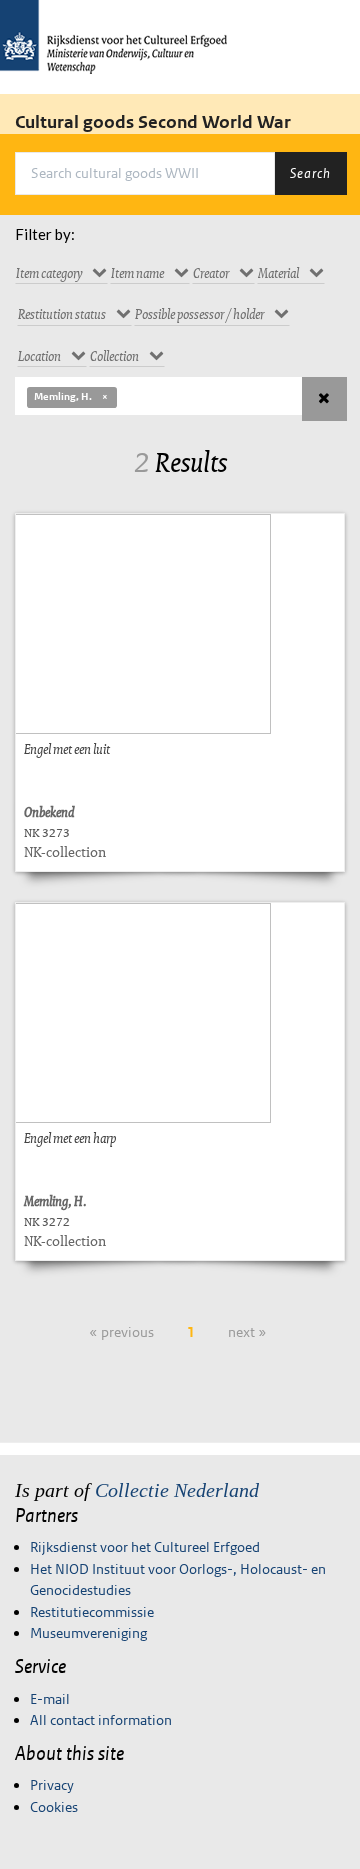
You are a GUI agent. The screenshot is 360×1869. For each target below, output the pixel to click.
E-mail (50, 1699)
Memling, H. (63, 396)
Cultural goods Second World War (153, 122)
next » (247, 1332)
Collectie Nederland (177, 1490)
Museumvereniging (88, 1633)
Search (310, 173)
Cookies (54, 1807)
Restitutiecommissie (92, 1612)
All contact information (101, 1720)
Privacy (52, 1785)
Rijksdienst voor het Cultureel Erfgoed (145, 1547)
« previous (121, 1332)
